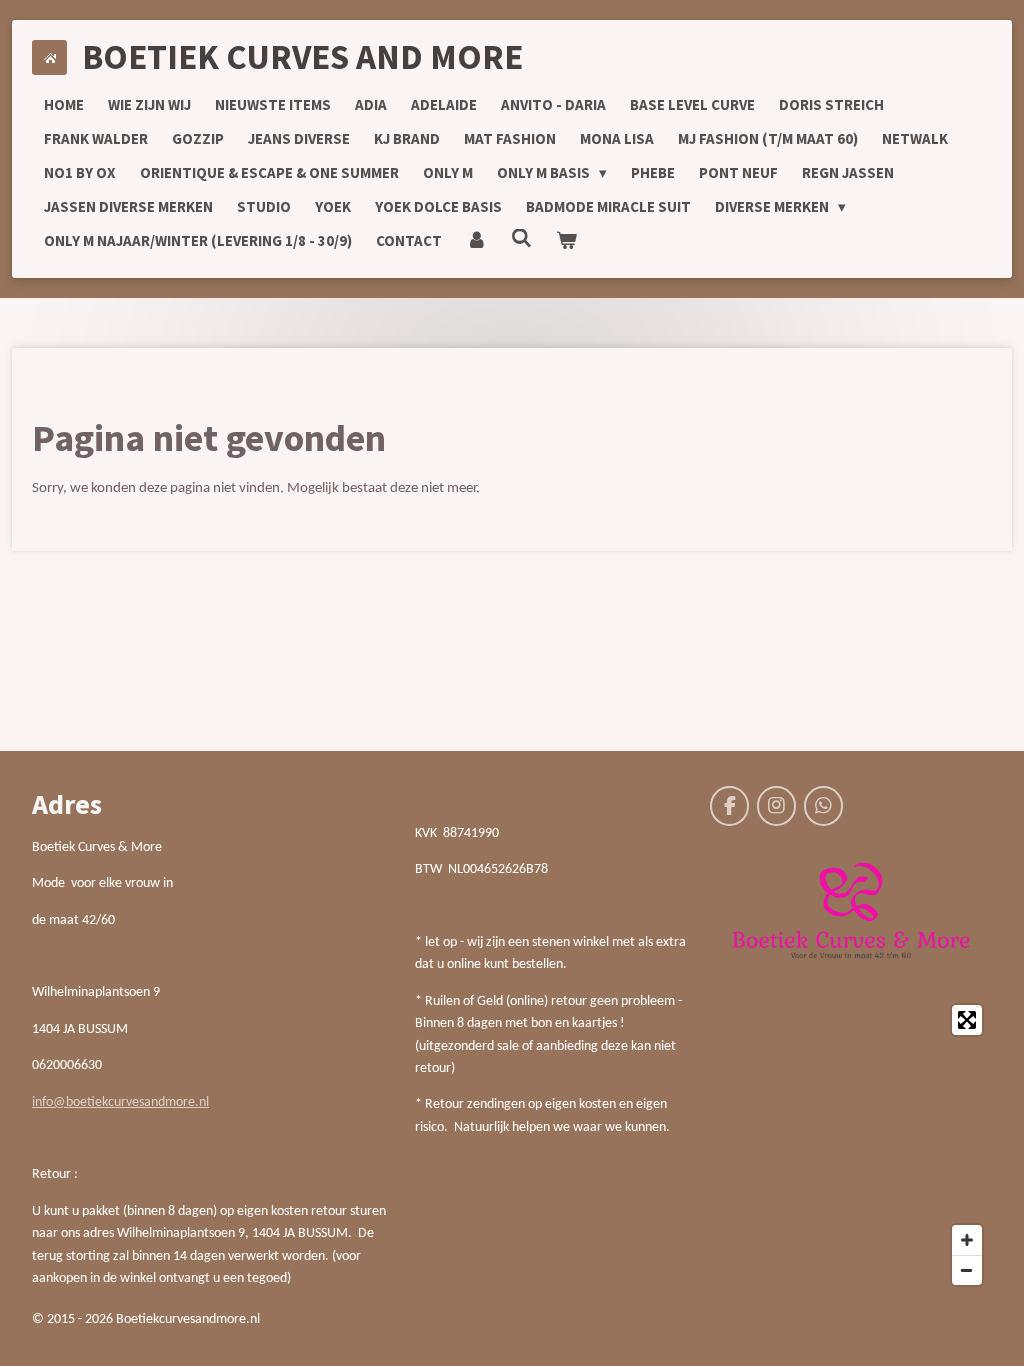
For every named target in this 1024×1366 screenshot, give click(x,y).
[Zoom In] (967, 1240)
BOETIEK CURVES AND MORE (302, 57)
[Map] (851, 1145)
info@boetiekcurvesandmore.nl (120, 1102)
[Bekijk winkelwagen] (566, 241)
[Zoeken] (521, 238)
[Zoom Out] (967, 1270)
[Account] (476, 241)
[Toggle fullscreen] (967, 1020)
